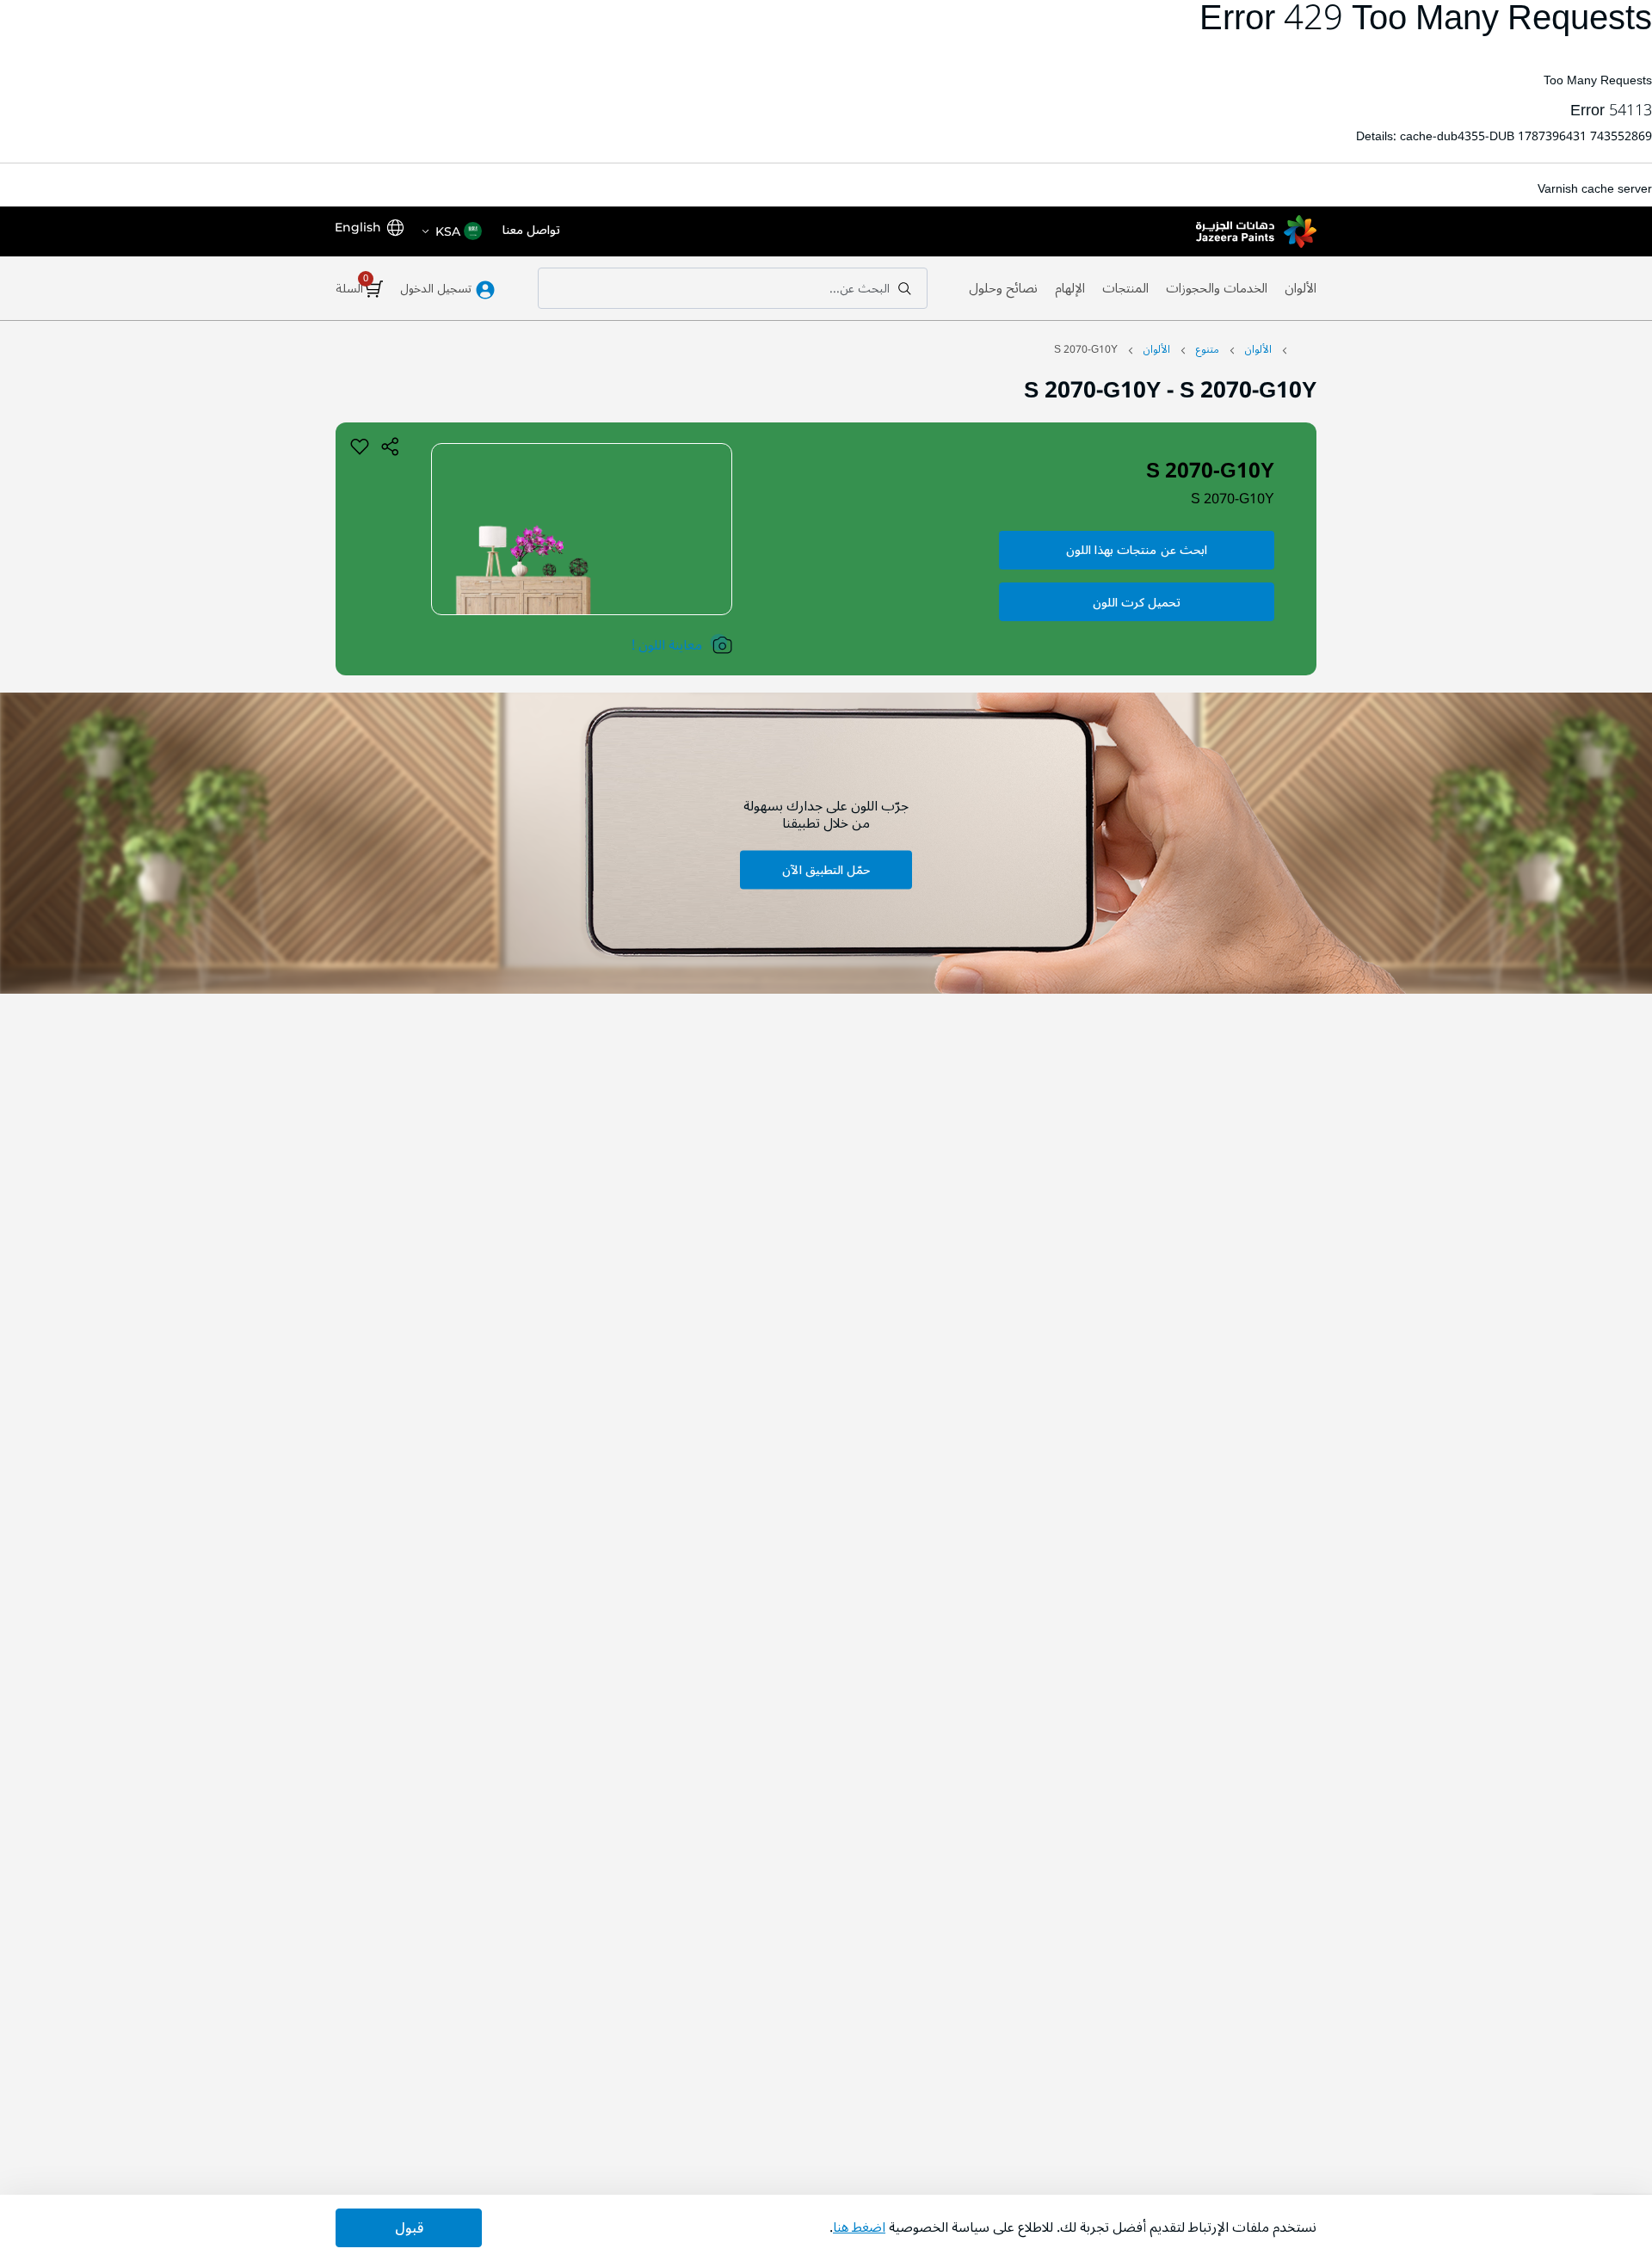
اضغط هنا (859, 2227)
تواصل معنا (531, 231)
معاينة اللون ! (667, 645)
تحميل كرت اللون (1137, 603)
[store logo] (1256, 231)
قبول (409, 2228)
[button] (451, 231)
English (358, 227)
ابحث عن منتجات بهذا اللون (1137, 550)
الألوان (1301, 288)
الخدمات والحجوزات (1217, 288)
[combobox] (733, 288)
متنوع (1208, 350)
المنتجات (1125, 288)
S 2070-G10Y (1233, 499)
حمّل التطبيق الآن (826, 870)
